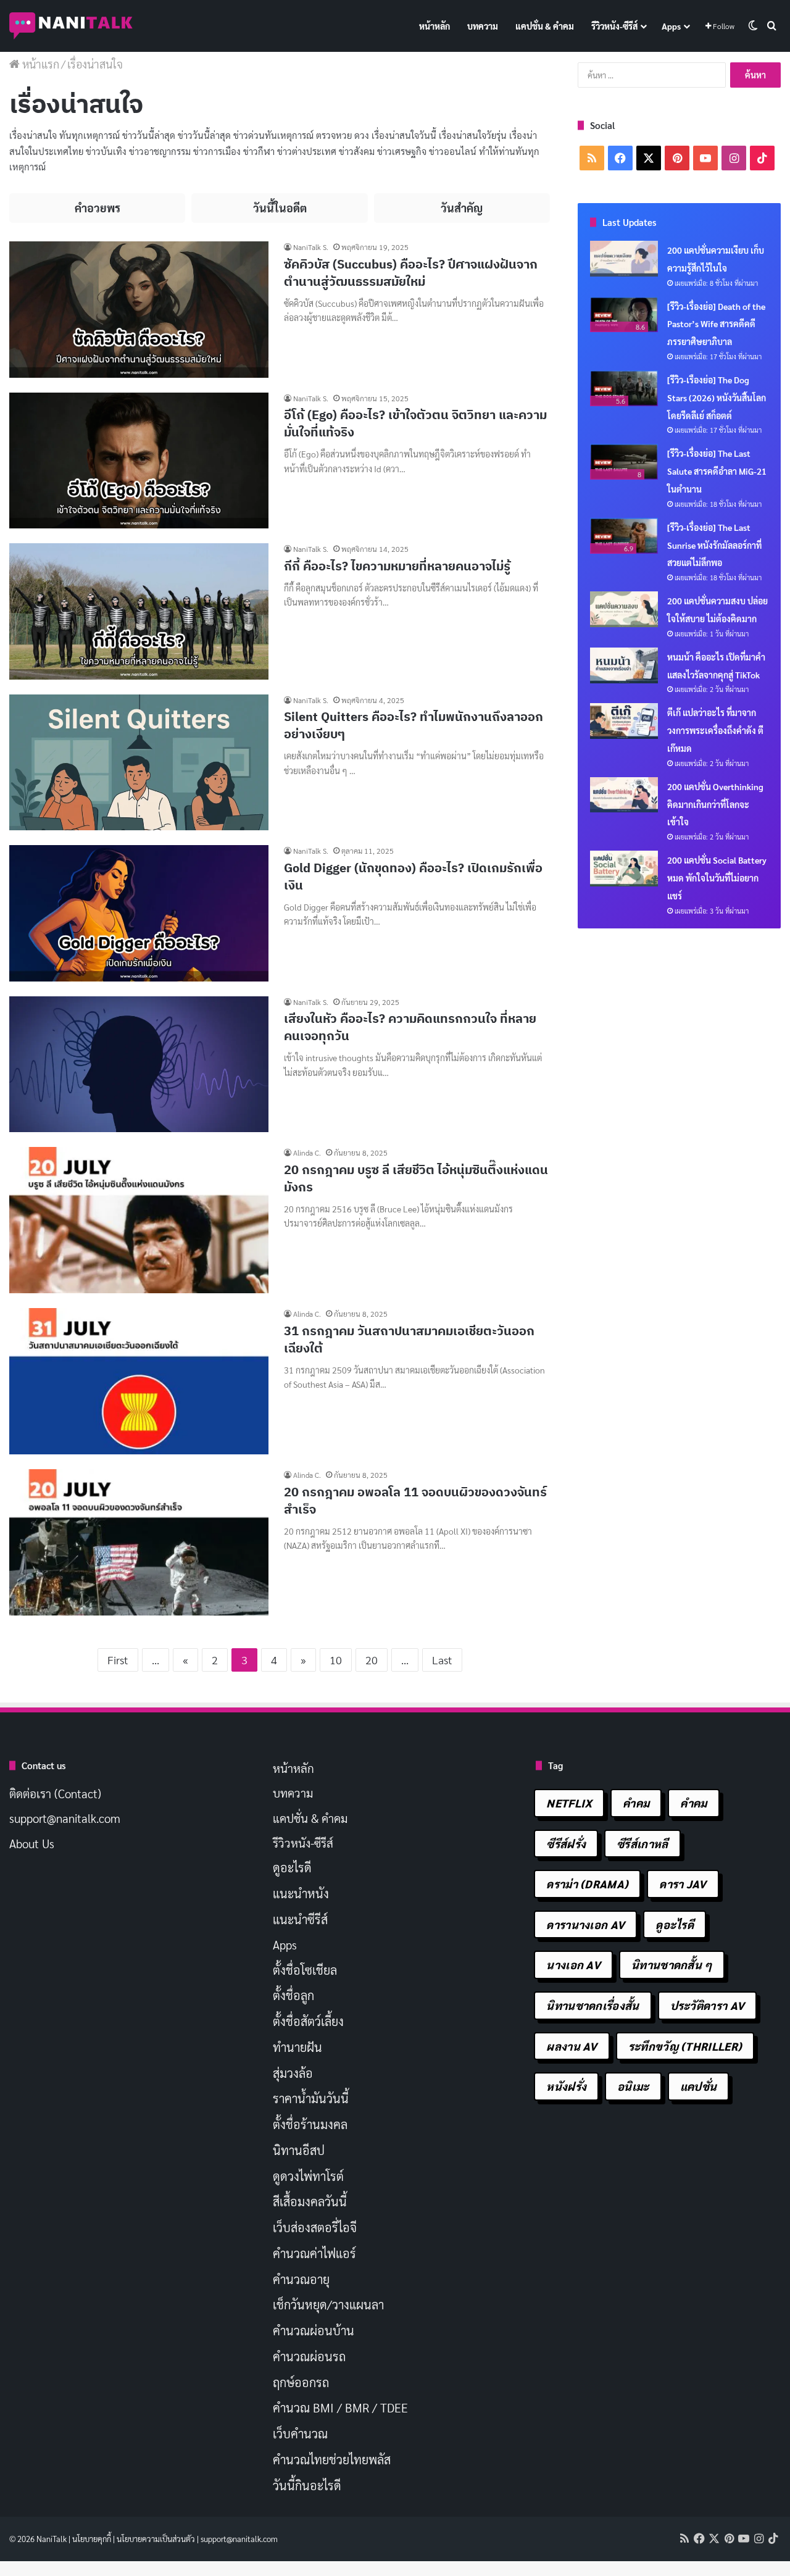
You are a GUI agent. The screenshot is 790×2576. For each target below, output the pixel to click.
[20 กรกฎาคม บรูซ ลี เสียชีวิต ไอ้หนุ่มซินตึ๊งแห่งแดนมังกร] (139, 1220)
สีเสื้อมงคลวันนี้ (310, 2201)
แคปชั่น (699, 2086)
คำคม (636, 1803)
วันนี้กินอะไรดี (307, 2485)
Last (442, 1660)
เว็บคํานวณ (300, 2433)
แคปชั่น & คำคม (545, 26)
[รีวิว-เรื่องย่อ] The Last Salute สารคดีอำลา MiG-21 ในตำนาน (717, 471)
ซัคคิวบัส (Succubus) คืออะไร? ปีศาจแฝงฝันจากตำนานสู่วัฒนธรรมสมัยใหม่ (411, 273)
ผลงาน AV (572, 2046)
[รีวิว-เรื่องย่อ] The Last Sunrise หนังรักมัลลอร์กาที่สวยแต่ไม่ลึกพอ (714, 545)
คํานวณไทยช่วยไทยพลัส (332, 2459)
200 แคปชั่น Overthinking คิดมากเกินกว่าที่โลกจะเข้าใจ (715, 804)
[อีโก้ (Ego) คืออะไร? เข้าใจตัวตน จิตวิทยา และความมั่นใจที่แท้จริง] (139, 461)
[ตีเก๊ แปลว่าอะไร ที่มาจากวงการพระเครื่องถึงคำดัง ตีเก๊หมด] (624, 721)
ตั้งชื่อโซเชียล (305, 1970)
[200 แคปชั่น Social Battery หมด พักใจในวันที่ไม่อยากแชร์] (624, 869)
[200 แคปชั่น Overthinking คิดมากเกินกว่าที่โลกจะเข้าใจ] (624, 795)
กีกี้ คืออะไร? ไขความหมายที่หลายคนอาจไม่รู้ (397, 566)
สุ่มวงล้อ (293, 2073)
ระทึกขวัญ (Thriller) (685, 2046)
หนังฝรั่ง (566, 2086)
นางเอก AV (573, 1965)
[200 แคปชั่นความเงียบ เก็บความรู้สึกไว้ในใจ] (624, 259)
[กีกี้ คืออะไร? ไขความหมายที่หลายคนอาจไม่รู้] (139, 611)
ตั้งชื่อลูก (293, 1995)
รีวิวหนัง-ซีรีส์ (614, 26)
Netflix (569, 1803)
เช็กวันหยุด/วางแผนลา (328, 2304)
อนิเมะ (633, 2086)
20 (372, 1660)
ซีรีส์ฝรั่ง (566, 1844)
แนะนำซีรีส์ (300, 1919)
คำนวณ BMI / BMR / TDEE (340, 2407)
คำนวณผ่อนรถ (309, 2356)
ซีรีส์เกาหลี (642, 1844)
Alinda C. (307, 1153)
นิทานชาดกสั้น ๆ (672, 1965)
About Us (32, 1843)
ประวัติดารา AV (708, 2005)
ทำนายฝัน (297, 2047)
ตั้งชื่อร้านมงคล (310, 2124)
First (118, 1660)
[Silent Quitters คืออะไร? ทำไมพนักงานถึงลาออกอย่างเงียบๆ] (139, 763)
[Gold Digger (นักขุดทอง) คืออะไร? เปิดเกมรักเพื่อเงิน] (139, 913)
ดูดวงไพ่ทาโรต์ (308, 2176)
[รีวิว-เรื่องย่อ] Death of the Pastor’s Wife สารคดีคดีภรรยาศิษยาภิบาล (716, 324)
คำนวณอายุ (301, 2279)
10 (336, 1660)
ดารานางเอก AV (585, 1924)
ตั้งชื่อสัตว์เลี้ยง (308, 2021)
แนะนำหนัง (301, 1893)
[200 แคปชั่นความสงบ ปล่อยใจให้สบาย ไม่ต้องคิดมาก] (624, 609)
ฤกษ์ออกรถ (301, 2382)
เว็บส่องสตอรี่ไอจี (315, 2227)
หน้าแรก (39, 64)
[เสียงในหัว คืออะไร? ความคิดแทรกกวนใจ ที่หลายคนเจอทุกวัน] (139, 1065)
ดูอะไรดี (292, 1867)
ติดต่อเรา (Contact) (55, 1793)
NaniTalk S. (311, 247)
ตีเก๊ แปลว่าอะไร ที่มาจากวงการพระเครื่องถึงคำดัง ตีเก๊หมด (715, 730)
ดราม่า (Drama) (587, 1884)
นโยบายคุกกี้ (92, 2539)
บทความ (483, 26)
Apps (671, 26)
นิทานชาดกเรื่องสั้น (592, 2005)
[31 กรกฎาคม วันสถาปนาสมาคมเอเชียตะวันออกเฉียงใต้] (139, 1381)
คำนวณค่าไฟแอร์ (314, 2253)
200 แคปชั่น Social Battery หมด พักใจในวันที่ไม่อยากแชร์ (717, 878)
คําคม (693, 1803)
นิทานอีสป (299, 2150)
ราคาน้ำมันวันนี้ (311, 2098)
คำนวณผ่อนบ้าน (314, 2330)
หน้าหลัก (434, 26)
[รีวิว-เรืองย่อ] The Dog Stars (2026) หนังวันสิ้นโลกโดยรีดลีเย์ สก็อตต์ (717, 398)
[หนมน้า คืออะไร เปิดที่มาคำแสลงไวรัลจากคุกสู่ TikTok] (624, 665)
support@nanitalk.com (65, 1818)
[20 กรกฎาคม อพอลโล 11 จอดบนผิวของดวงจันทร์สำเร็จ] (139, 1542)
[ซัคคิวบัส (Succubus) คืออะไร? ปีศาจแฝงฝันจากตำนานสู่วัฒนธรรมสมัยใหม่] (139, 310)
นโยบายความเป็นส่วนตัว (156, 2539)
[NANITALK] (71, 26)
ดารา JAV (683, 1884)
